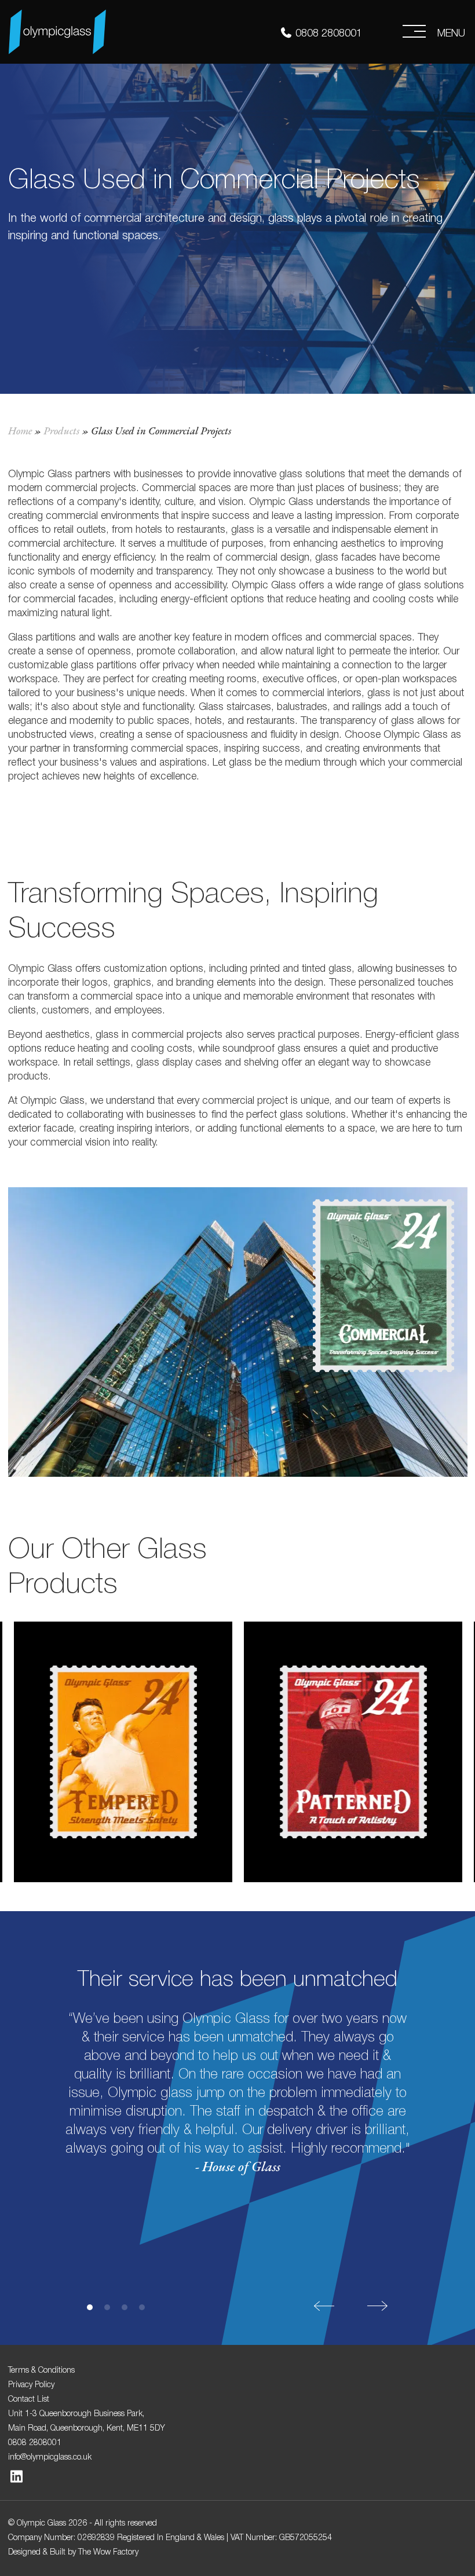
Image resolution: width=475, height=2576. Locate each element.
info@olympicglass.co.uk (50, 2456)
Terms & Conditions (41, 2369)
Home (20, 431)
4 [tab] (142, 2307)
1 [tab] (90, 2307)
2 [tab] (107, 2307)
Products (61, 431)
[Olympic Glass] (57, 28)
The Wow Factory (108, 2551)
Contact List (29, 2398)
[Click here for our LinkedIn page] (17, 2478)
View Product (123, 1782)
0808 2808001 (329, 32)
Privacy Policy (31, 2384)
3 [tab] (125, 2307)
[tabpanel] (238, 2062)
